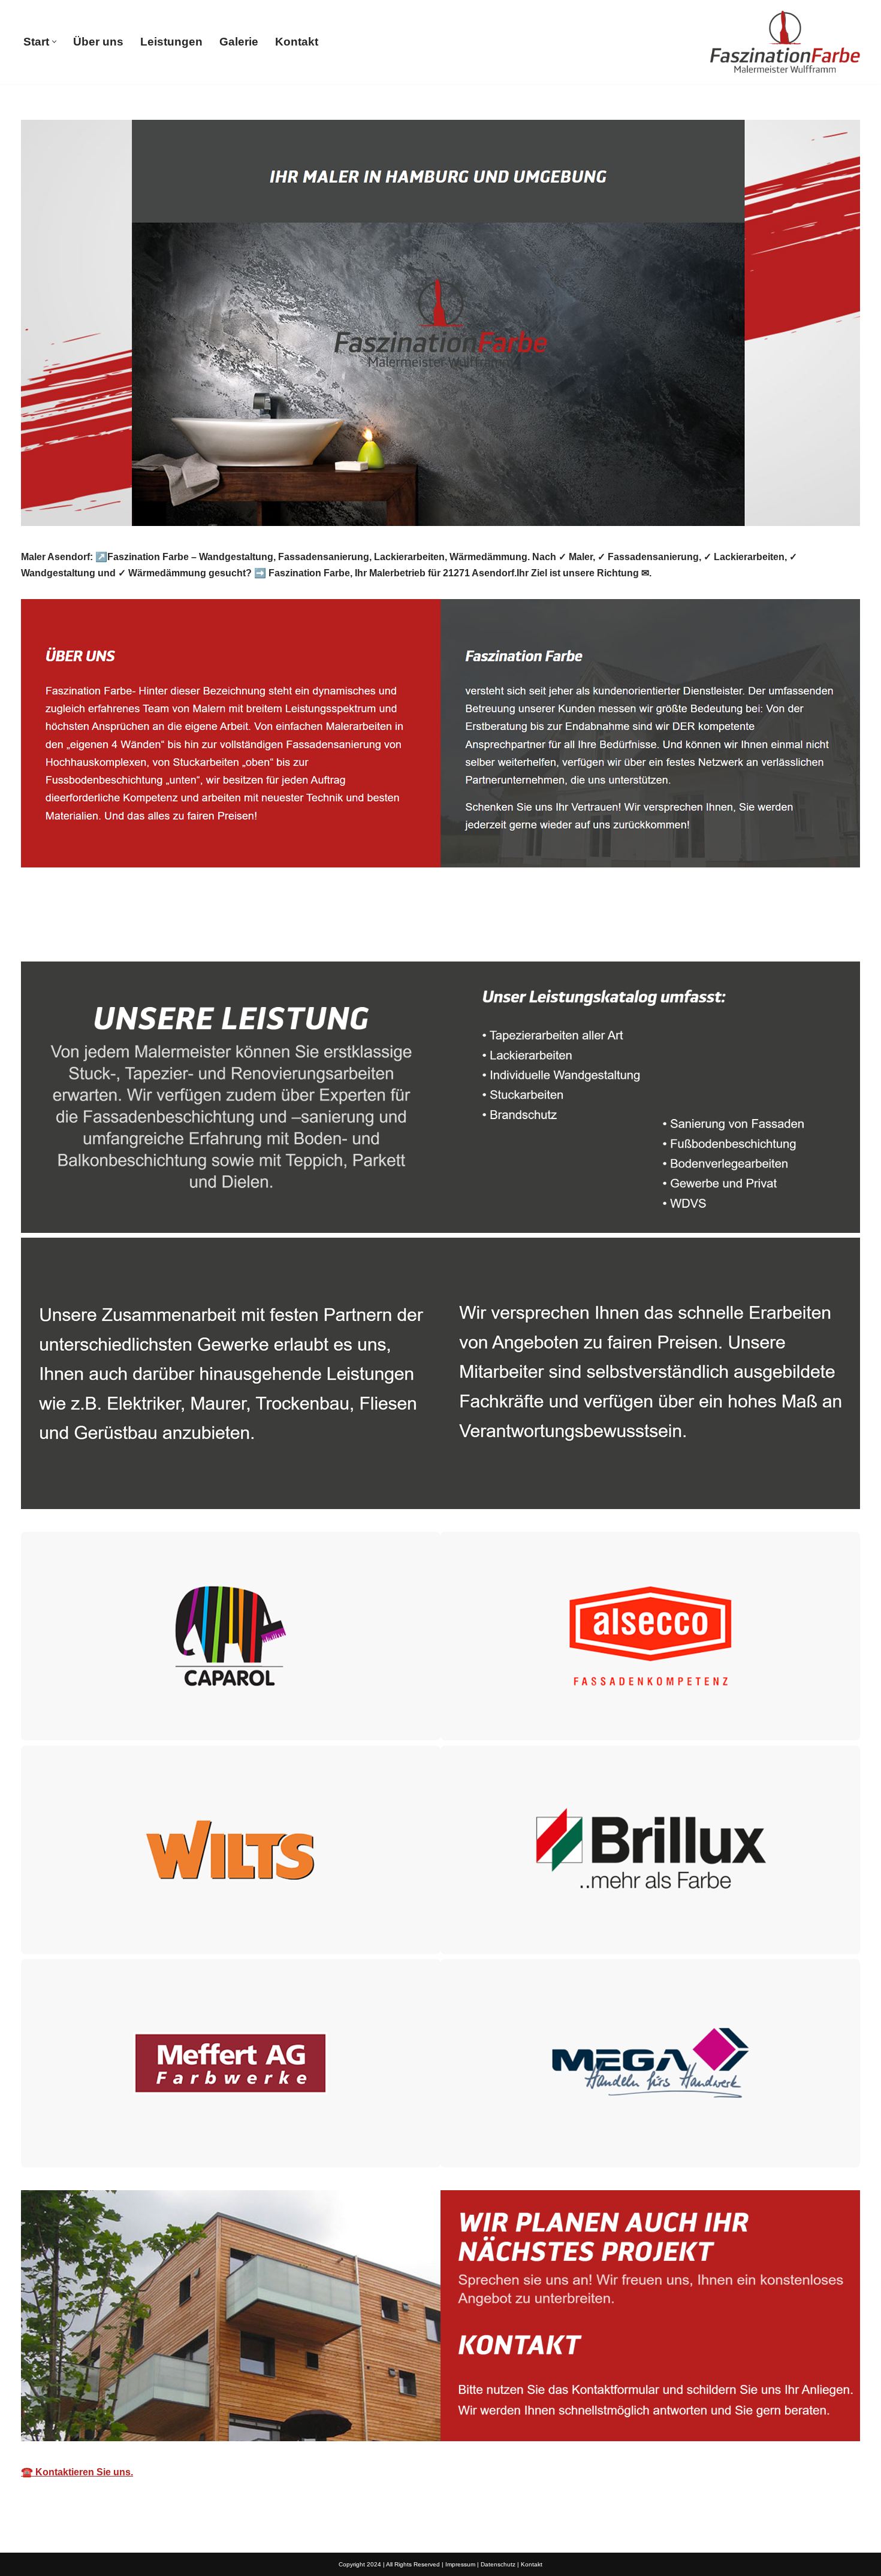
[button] (54, 42)
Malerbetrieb (69, 934)
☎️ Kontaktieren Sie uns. (77, 2472)
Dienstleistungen (179, 934)
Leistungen (171, 42)
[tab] (69, 934)
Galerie (239, 42)
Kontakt (297, 42)
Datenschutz (498, 2564)
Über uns (98, 42)
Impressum (460, 2564)
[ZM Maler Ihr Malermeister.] (785, 42)
